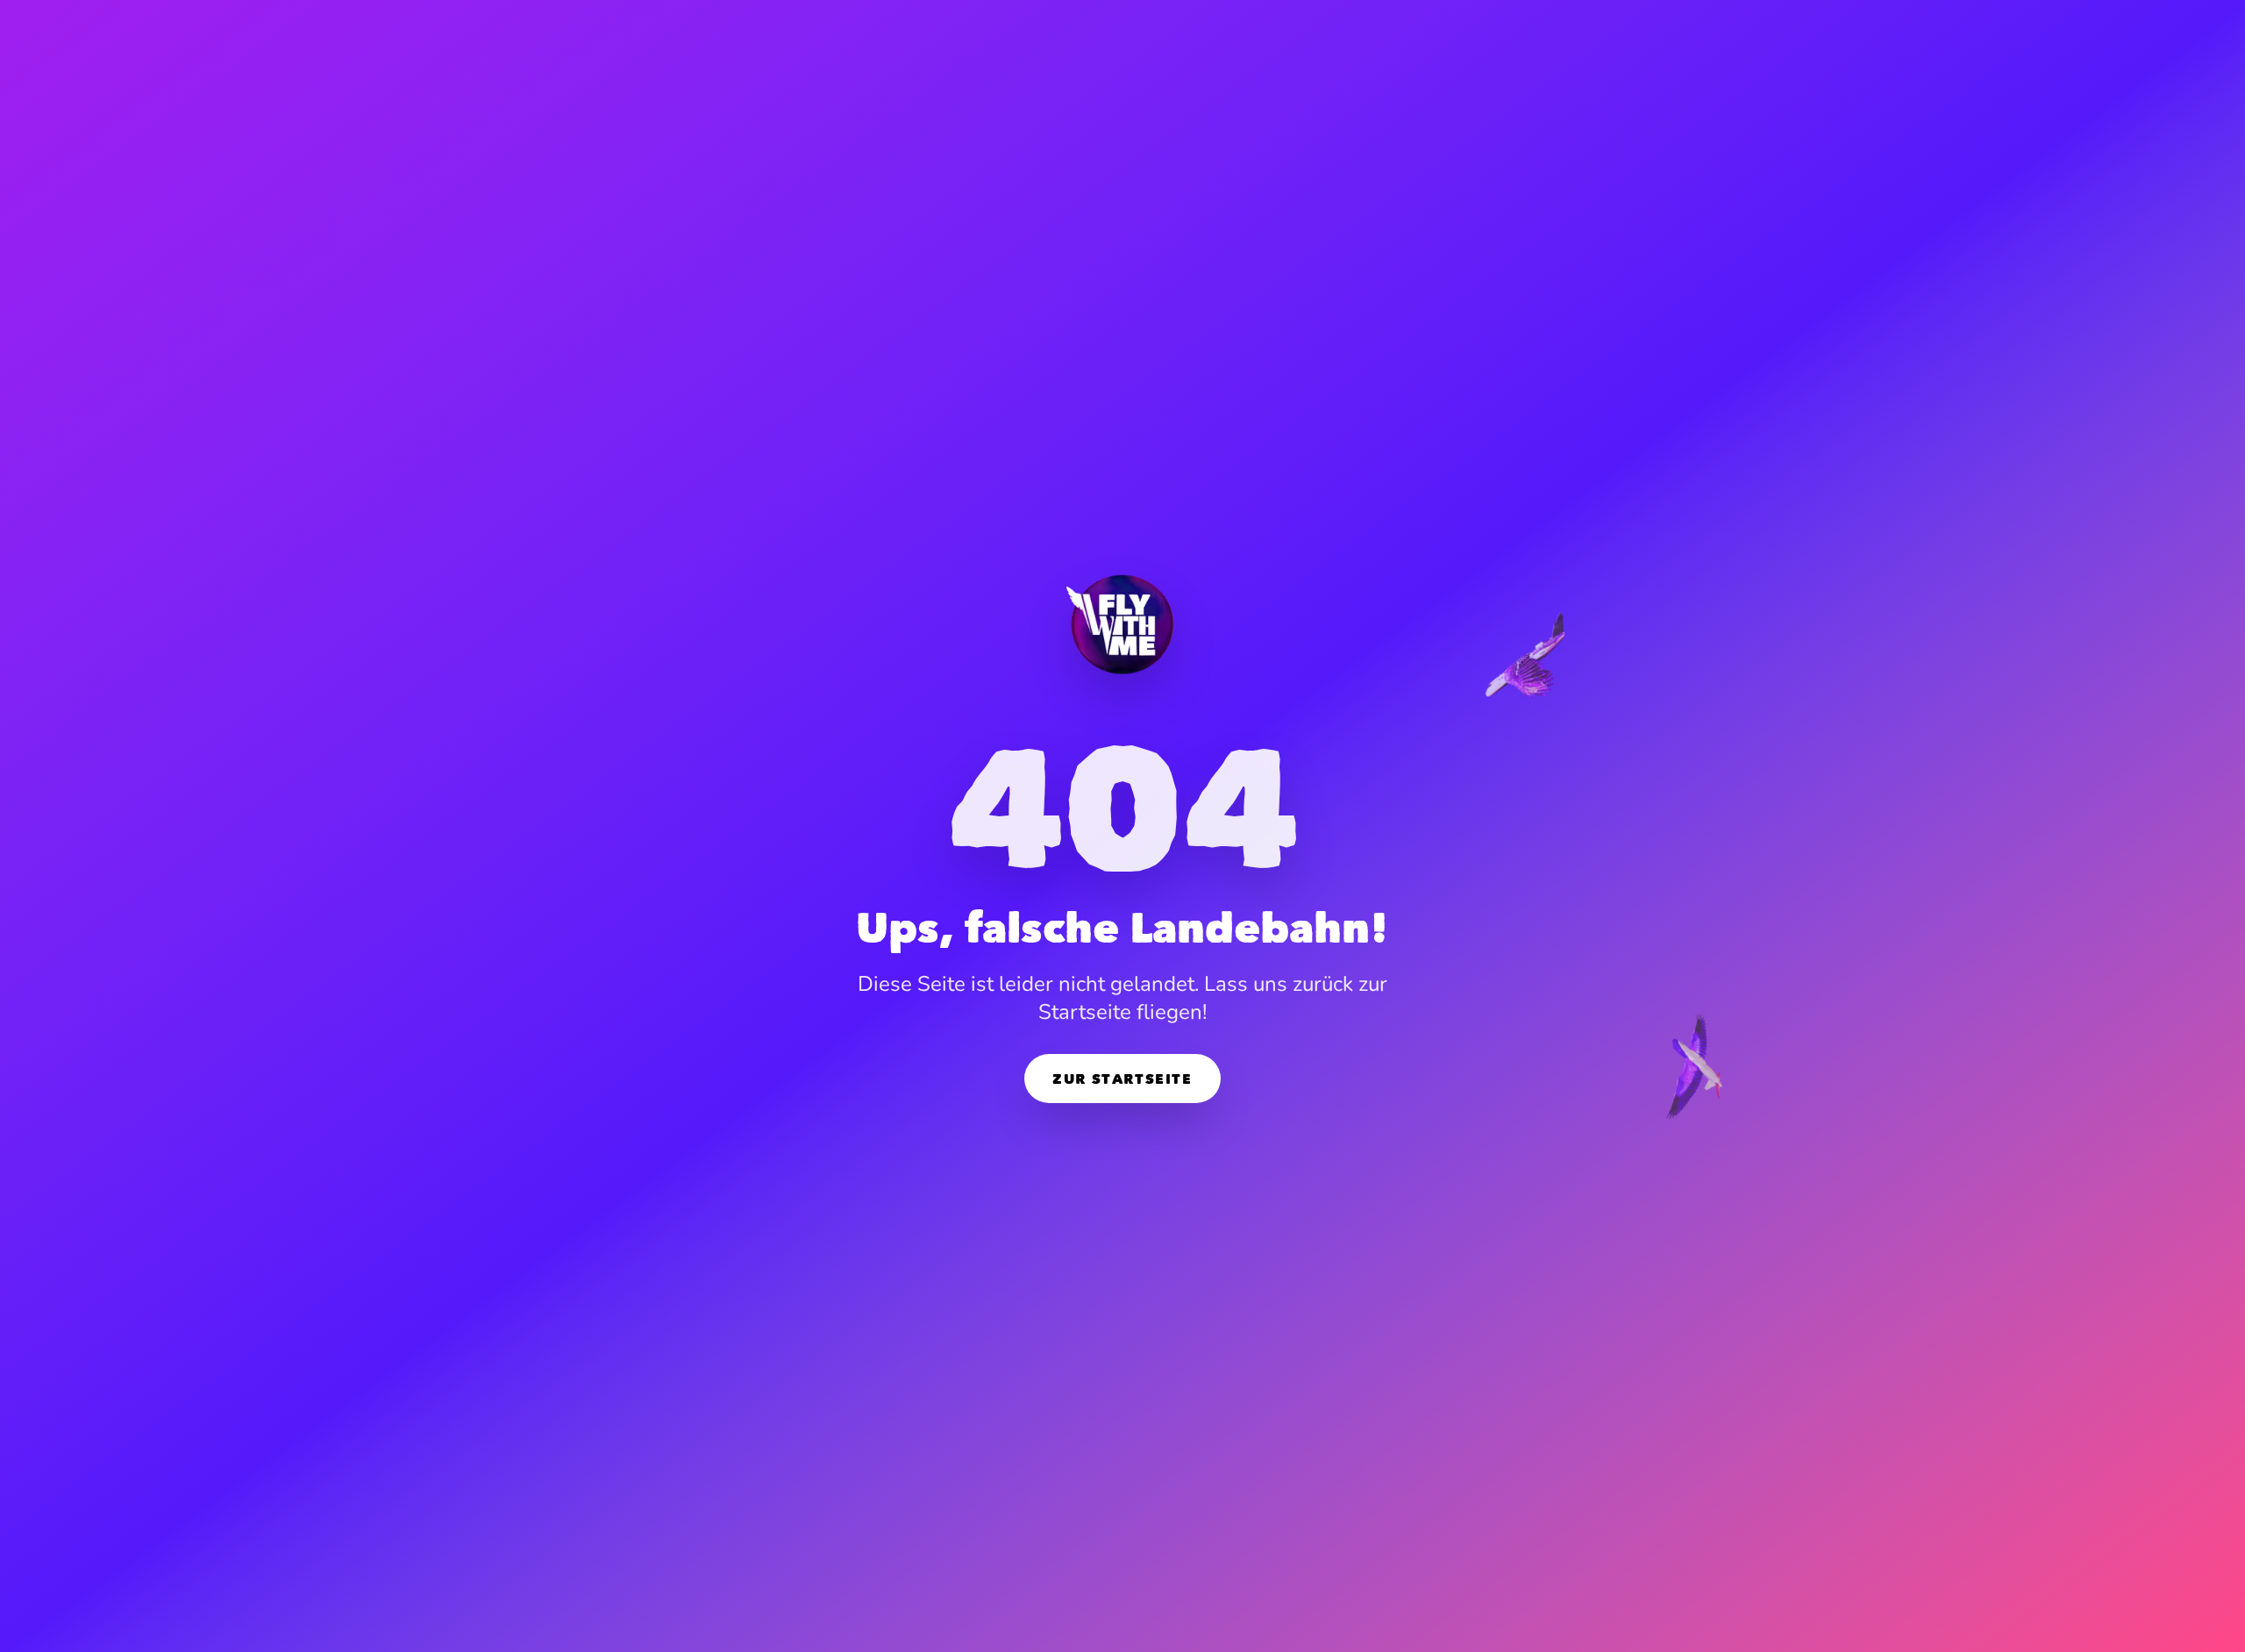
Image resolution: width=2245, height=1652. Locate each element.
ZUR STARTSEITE (1122, 1079)
